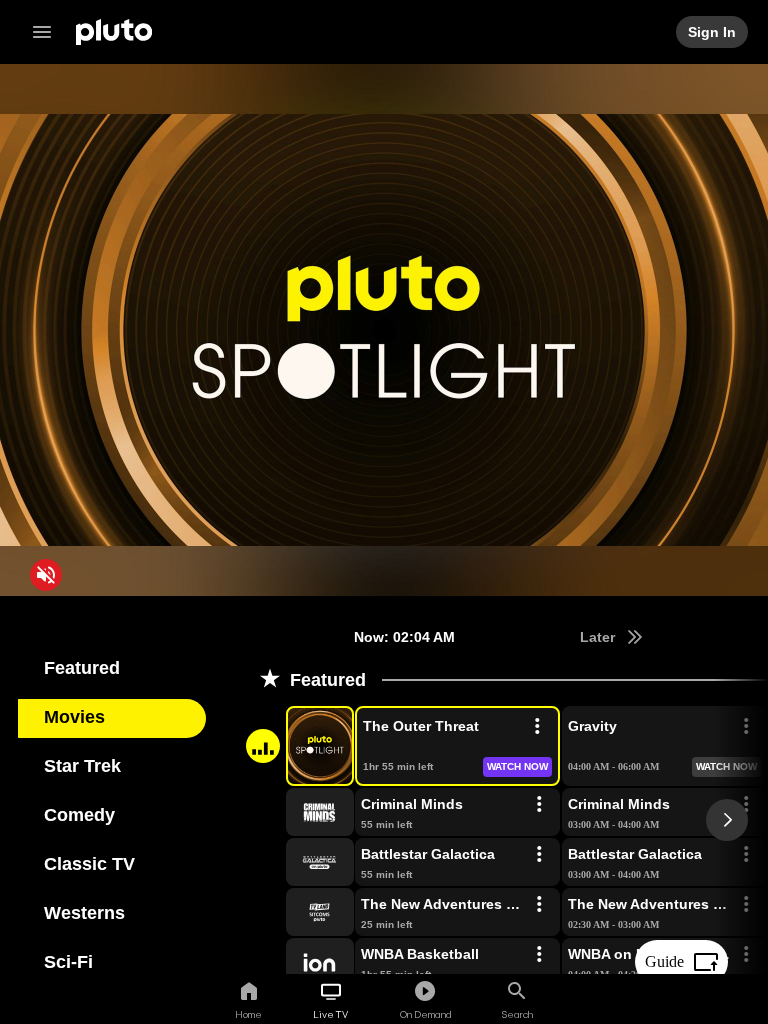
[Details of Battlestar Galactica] (539, 855)
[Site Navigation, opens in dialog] (48, 32)
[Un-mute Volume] (46, 575)
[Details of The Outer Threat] (537, 727)
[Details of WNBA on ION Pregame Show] (746, 955)
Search (517, 1014)
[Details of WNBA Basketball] (539, 955)
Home (248, 1014)
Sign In (713, 32)
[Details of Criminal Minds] (539, 805)
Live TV (330, 1014)
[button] (297, 746)
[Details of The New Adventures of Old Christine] (539, 905)
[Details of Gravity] (746, 727)
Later (599, 637)
